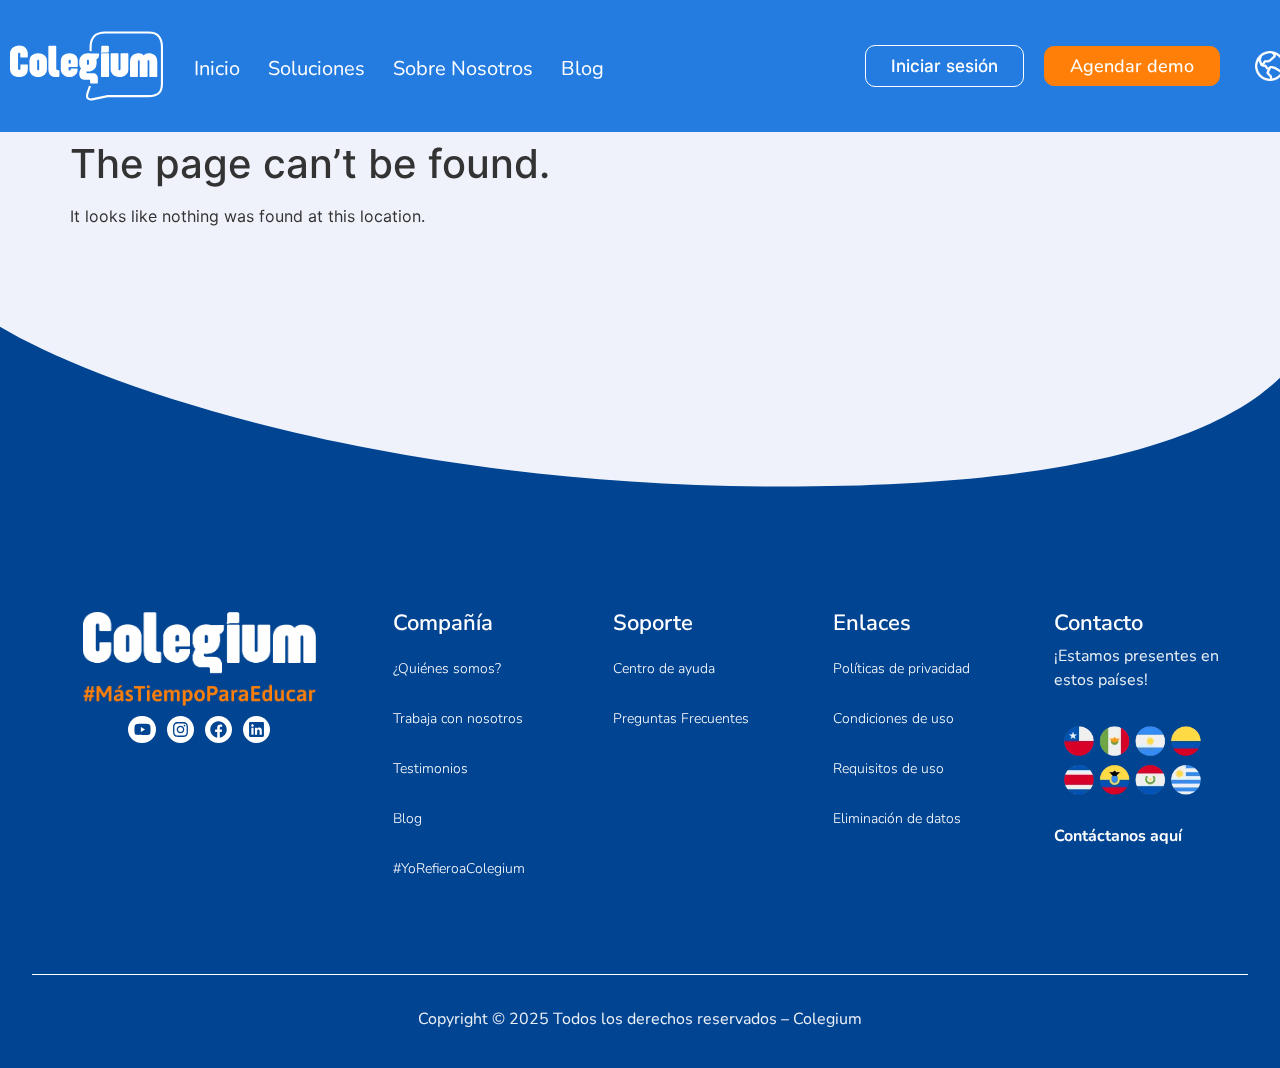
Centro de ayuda (664, 668)
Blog (582, 68)
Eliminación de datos (897, 818)
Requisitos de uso (888, 768)
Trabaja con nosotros (458, 718)
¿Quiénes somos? (447, 668)
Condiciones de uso (893, 718)
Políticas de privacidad (901, 668)
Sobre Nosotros (463, 68)
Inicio (217, 68)
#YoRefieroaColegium (459, 868)
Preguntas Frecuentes (681, 718)
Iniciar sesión (944, 66)
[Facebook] (218, 729)
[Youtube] (141, 729)
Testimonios (430, 768)
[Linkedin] (256, 729)
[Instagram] (180, 729)
